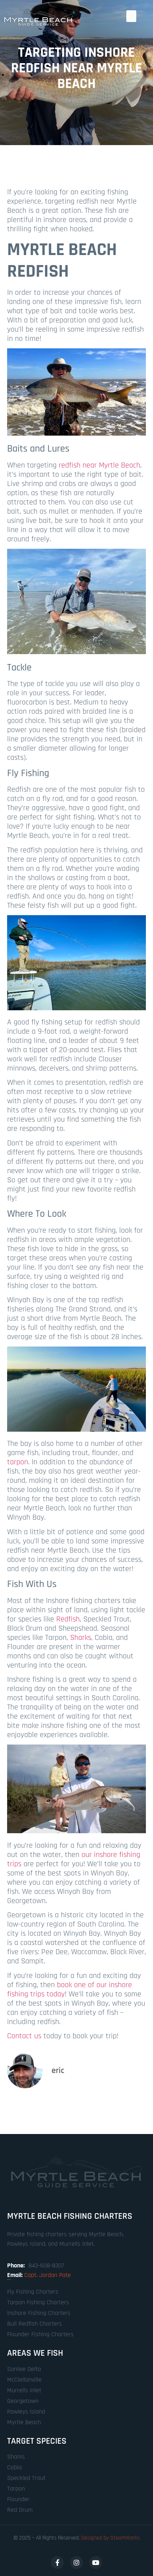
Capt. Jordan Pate (48, 2275)
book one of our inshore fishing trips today (70, 1990)
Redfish (68, 1619)
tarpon (18, 1462)
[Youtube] (96, 2563)
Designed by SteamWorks (110, 2538)
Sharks (81, 1638)
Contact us (24, 2036)
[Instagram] (76, 2563)
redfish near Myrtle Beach (99, 465)
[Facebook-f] (57, 2563)
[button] (131, 16)
